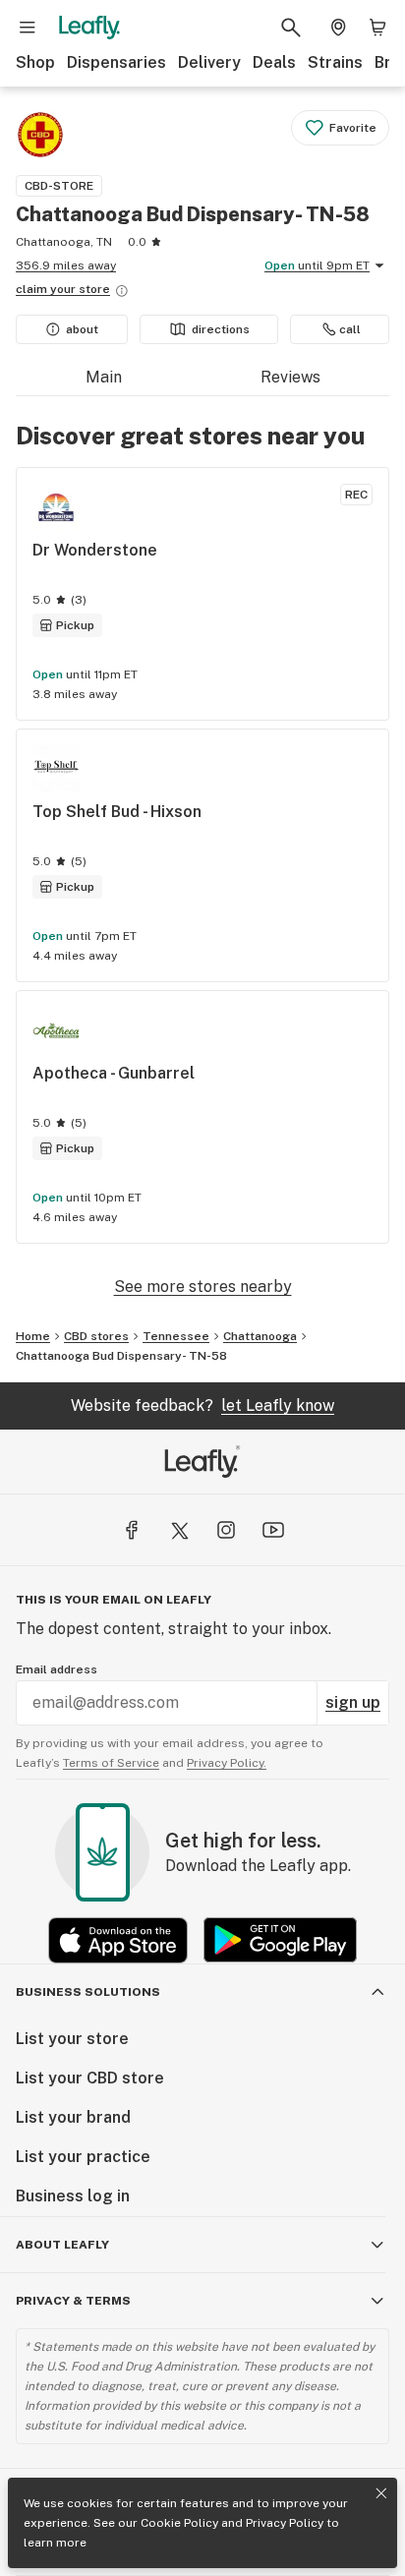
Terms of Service (111, 1763)
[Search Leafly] (291, 28)
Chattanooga (260, 1336)
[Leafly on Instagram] (226, 1530)
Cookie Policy (179, 2523)
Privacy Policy (285, 2523)
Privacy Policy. (227, 1763)
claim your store (63, 289)
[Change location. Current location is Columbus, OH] (338, 28)
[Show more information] (122, 291)
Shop (35, 62)
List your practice (83, 2157)
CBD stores (96, 1336)
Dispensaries (116, 62)
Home (33, 1336)
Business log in (73, 2196)
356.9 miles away (66, 265)
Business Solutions (88, 1992)
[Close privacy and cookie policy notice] (381, 2493)
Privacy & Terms (73, 2301)
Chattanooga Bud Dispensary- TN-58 (121, 1356)
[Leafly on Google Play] (280, 1940)
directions (221, 329)
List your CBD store (90, 2078)
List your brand (73, 2117)
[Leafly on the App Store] (118, 1940)
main (104, 377)
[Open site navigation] (28, 28)
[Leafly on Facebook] (132, 1530)
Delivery (209, 62)
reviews (290, 377)
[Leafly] (89, 28)
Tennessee (176, 1336)
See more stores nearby (203, 1287)
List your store (72, 2039)
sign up (353, 1702)
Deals (274, 62)
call (350, 329)
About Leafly (62, 2245)
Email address (57, 1669)
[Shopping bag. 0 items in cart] (377, 28)
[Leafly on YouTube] (273, 1530)
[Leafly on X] (179, 1530)
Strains (335, 62)
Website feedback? (202, 1405)
